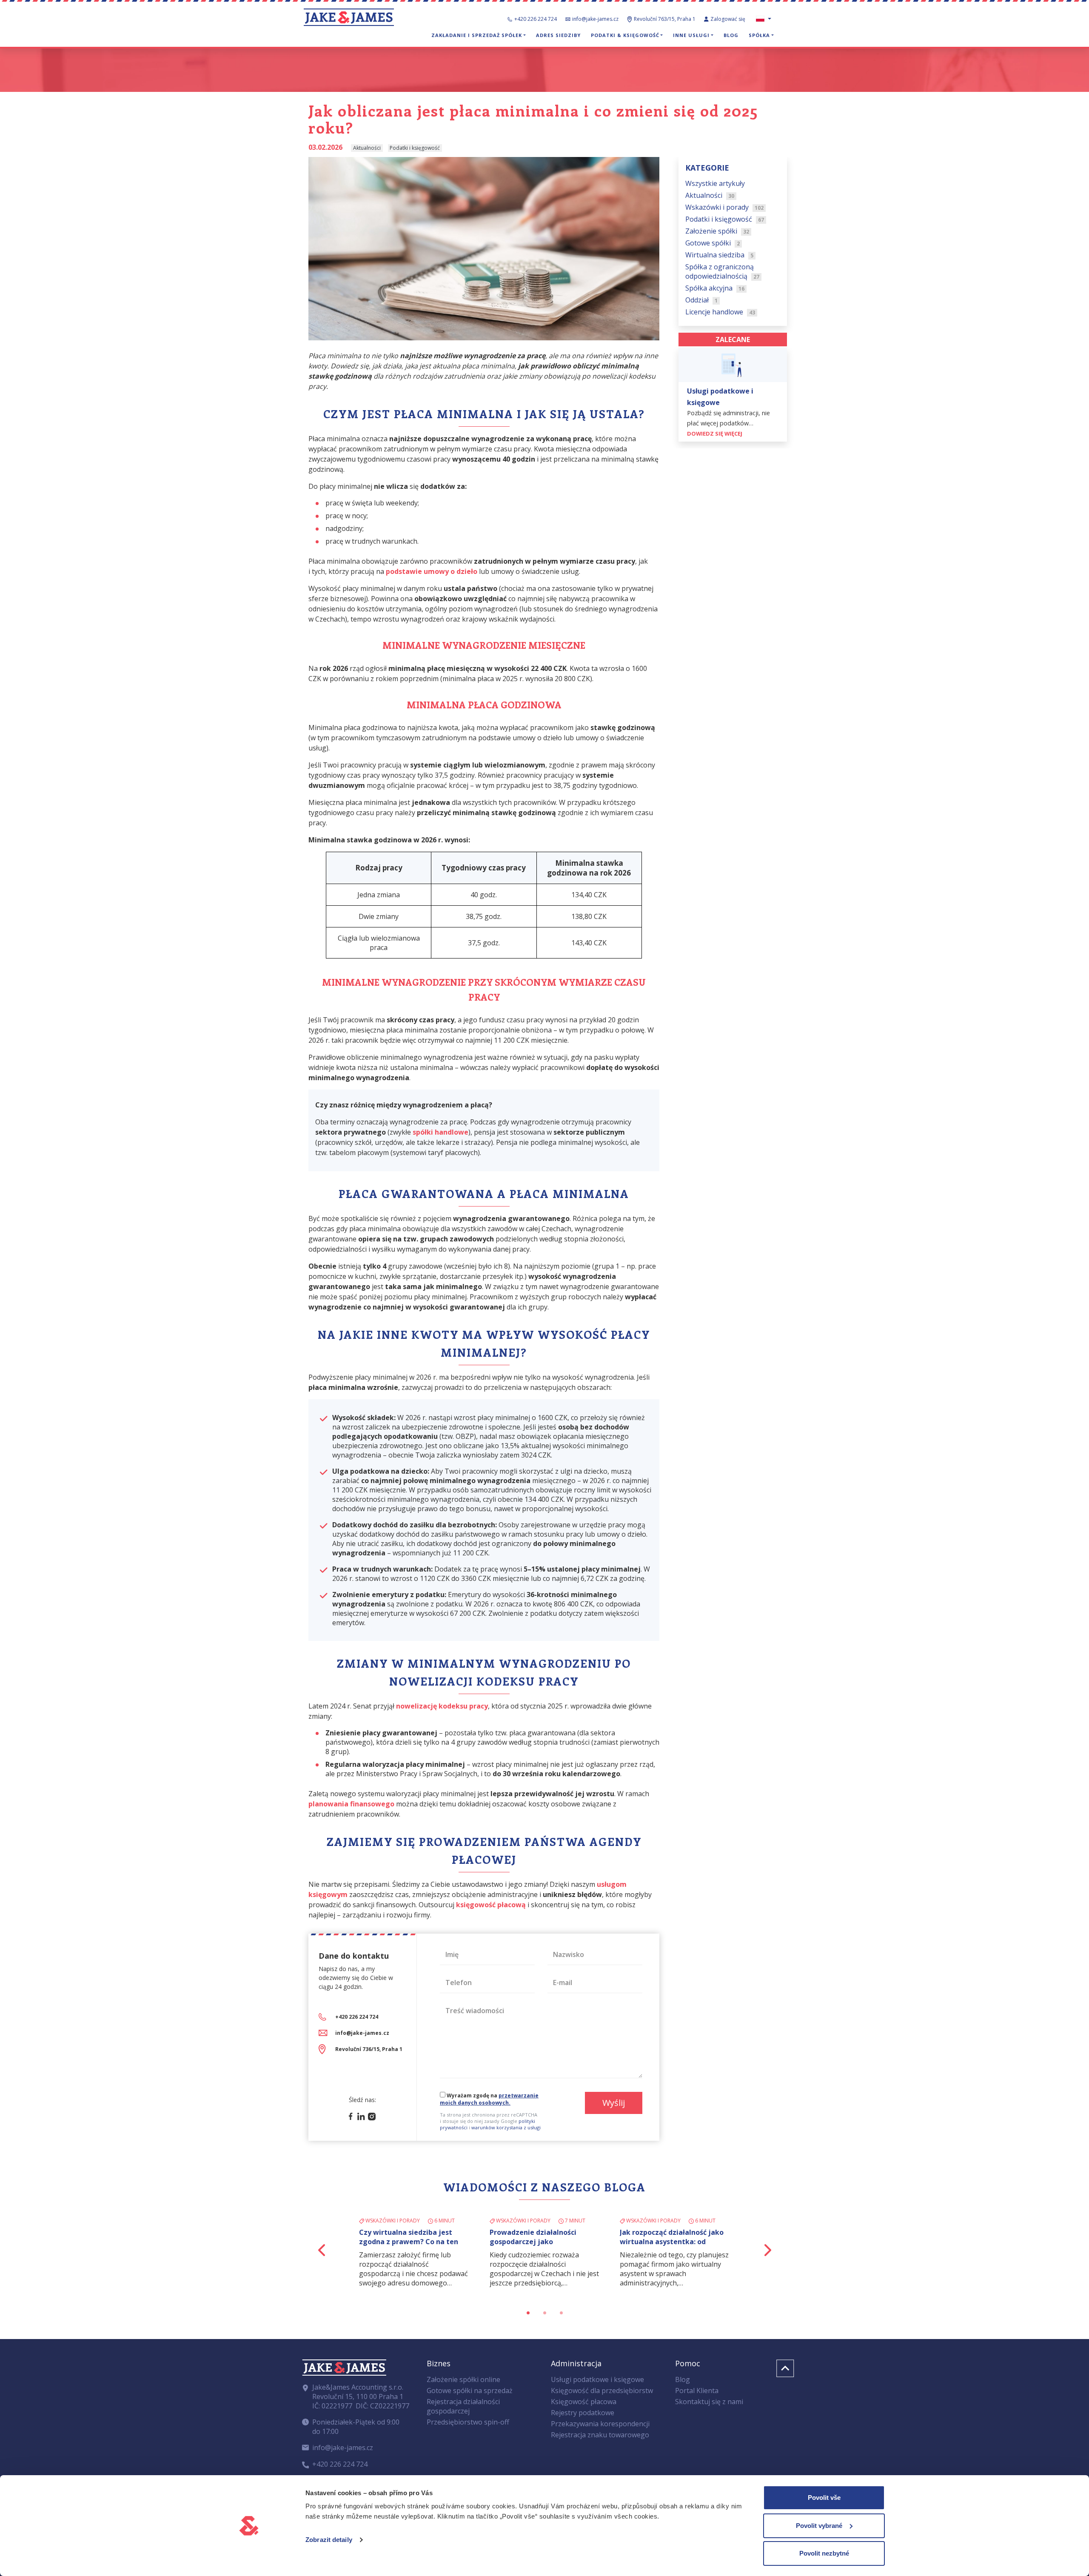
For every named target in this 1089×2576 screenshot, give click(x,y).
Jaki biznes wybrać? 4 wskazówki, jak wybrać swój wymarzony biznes (408, 2242)
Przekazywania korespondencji (600, 2424)
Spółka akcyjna (715, 288)
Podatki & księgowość (625, 35)
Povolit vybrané (819, 2526)
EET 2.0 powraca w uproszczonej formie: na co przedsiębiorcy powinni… (544, 2242)
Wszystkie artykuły (715, 184)
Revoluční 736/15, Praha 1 (369, 2049)
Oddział (701, 300)
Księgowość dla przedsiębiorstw (602, 2391)
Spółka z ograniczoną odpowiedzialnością (722, 272)
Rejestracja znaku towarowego (600, 2435)
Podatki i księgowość (725, 220)
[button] (322, 2250)
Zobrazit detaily (329, 2540)
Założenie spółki (717, 231)
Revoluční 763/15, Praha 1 (665, 19)
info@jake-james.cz (595, 19)
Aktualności (710, 196)
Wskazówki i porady (724, 208)
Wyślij (614, 2103)
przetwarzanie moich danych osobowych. (489, 2099)
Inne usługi (691, 35)
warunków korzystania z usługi (506, 2127)
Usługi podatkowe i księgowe (597, 2379)
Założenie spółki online (463, 2379)
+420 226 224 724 (536, 19)
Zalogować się (728, 19)
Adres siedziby (558, 35)
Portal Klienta (697, 2391)
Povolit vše (824, 2498)
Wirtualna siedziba (719, 255)
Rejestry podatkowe (583, 2413)
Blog (731, 35)
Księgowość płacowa (584, 2402)
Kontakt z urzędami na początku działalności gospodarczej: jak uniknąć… (667, 2242)
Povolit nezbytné (824, 2553)
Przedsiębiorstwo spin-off (468, 2422)
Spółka (759, 35)
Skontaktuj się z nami (709, 2402)
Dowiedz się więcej (715, 434)
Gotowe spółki (713, 243)
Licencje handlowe (720, 312)
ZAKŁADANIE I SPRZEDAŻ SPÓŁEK (477, 35)
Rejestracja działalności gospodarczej (463, 2406)
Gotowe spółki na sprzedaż (470, 2391)
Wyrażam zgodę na (489, 2099)
